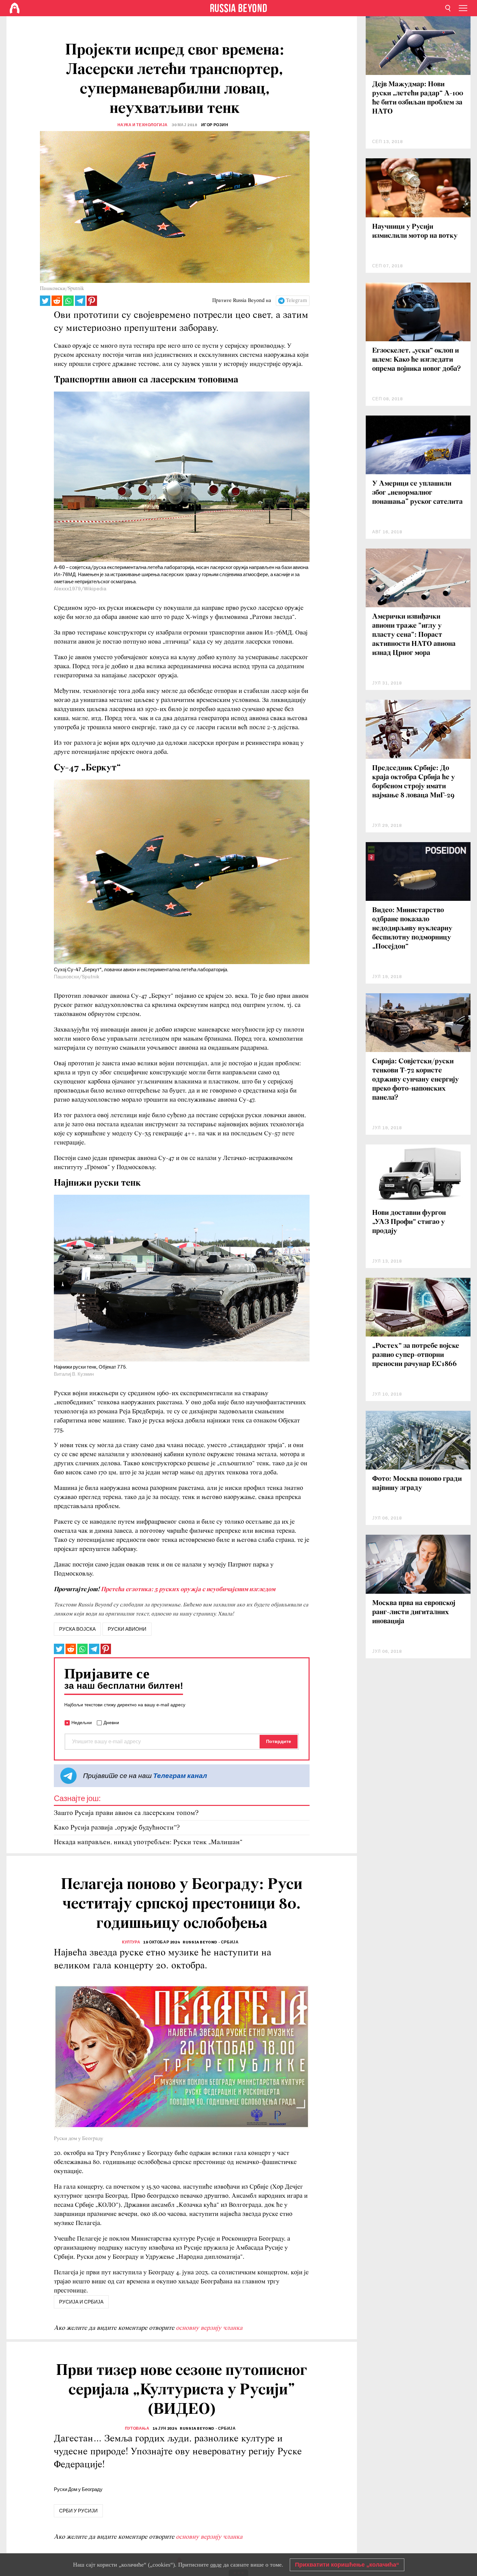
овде (216, 2565)
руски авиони (127, 1629)
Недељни (82, 1723)
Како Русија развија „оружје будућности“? (117, 1828)
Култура (131, 1942)
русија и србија (81, 2302)
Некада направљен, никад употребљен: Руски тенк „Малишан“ (148, 1842)
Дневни (111, 1723)
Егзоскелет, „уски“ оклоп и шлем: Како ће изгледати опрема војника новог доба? (416, 360)
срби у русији (78, 2511)
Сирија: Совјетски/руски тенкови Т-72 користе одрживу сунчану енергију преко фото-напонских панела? (416, 1080)
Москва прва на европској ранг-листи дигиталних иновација (414, 1612)
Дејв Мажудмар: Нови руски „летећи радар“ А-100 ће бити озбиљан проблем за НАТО (418, 98)
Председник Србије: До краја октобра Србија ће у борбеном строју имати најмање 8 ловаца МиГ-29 (414, 782)
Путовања (137, 2428)
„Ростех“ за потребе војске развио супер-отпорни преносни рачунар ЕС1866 (416, 1355)
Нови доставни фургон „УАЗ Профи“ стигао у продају (409, 1222)
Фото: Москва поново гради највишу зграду (417, 1484)
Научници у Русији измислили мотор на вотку (415, 231)
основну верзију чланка (209, 2328)
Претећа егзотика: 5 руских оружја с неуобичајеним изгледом (188, 1590)
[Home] (15, 8)
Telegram (296, 301)
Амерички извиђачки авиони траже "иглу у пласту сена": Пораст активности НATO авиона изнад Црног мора (414, 635)
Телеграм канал (180, 1776)
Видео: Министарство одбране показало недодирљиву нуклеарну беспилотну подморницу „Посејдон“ (412, 929)
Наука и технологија (143, 125)
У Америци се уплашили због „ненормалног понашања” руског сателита (417, 493)
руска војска (77, 1629)
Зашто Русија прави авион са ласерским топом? (126, 1813)
